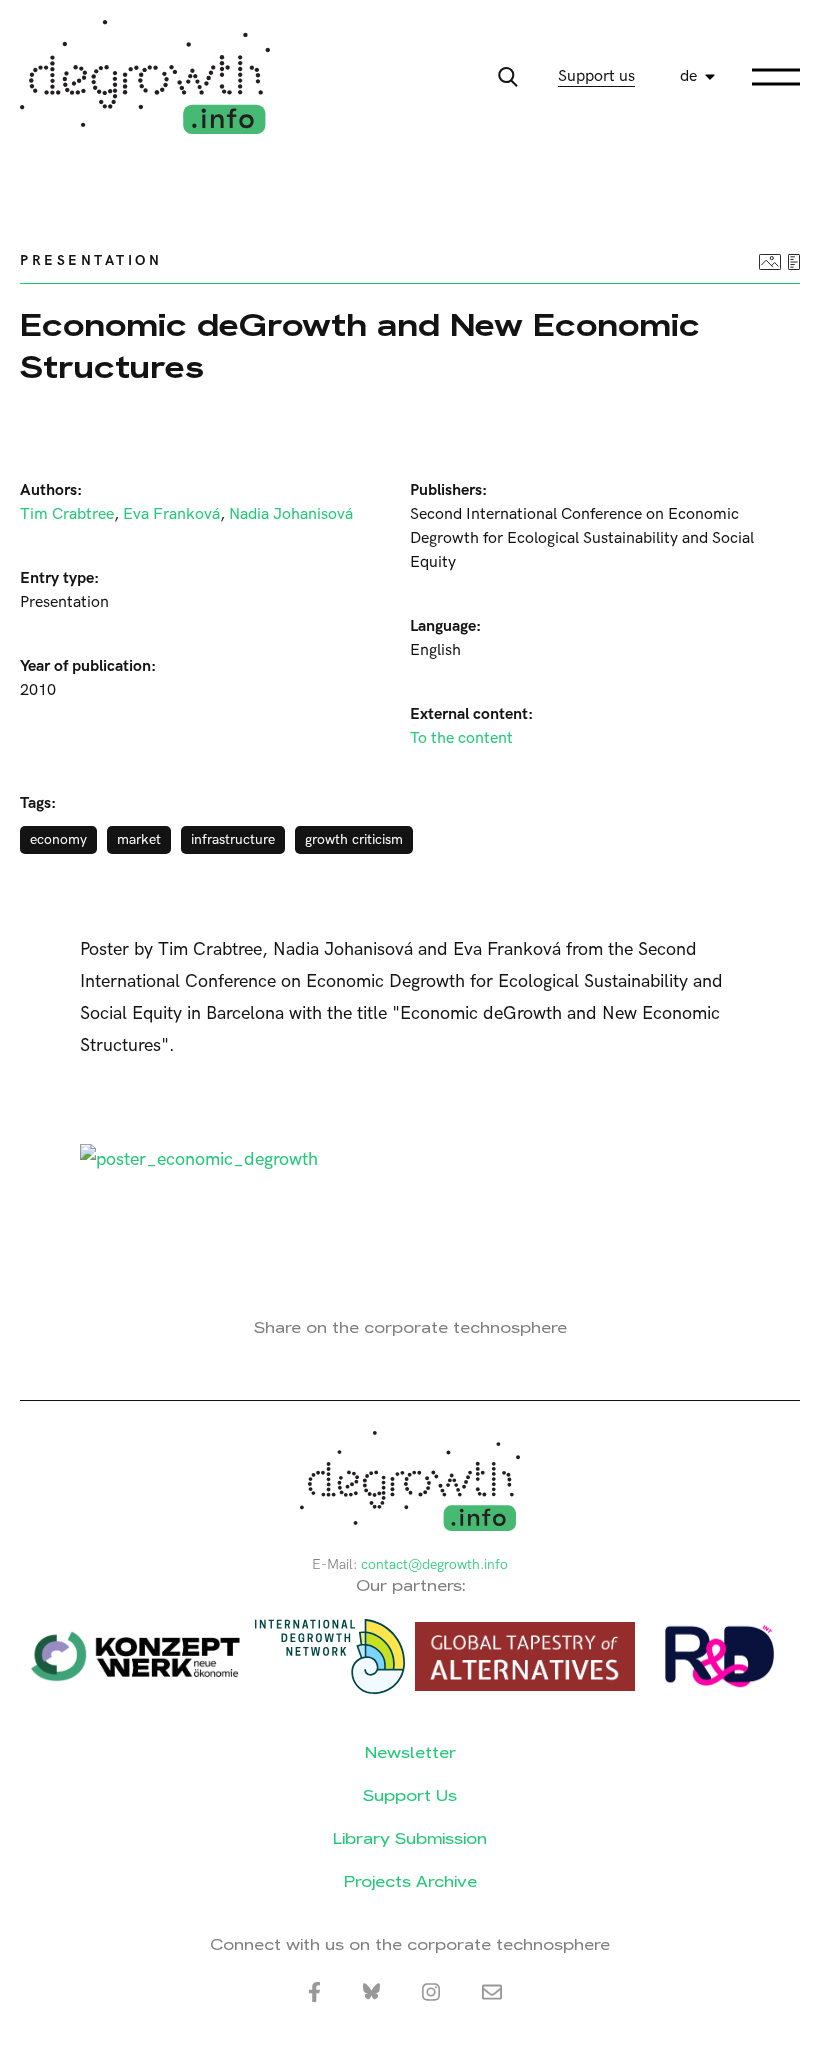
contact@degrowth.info (434, 1564)
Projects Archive (410, 1881)
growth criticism (354, 839)
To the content (461, 738)
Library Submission (410, 1838)
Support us (596, 76)
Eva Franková (171, 514)
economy (58, 839)
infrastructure (233, 839)
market (139, 839)
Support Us (410, 1795)
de (688, 76)
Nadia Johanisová (291, 514)
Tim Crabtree (67, 514)
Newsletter (410, 1752)
